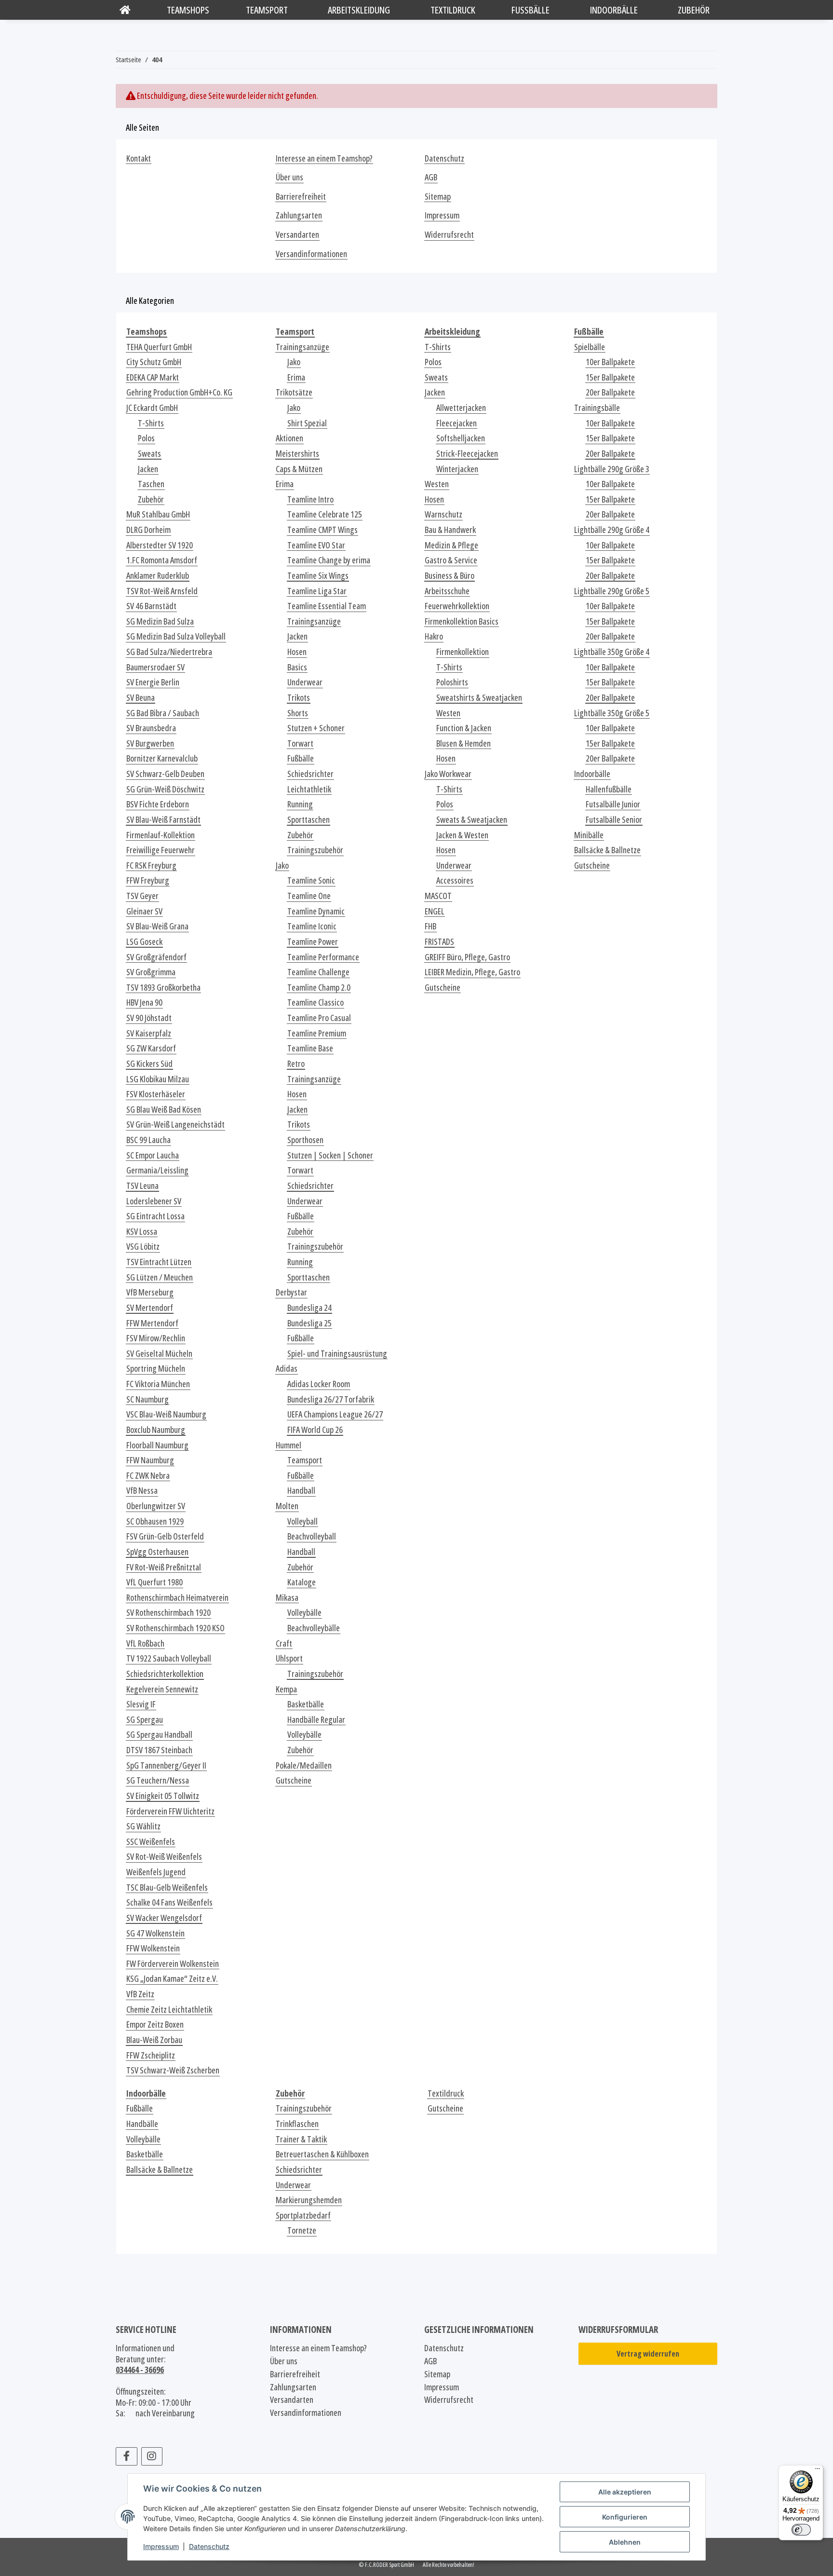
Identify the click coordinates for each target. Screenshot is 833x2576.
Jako (294, 362)
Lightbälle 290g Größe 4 (612, 530)
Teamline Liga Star (317, 591)
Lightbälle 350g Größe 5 (612, 713)
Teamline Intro (310, 499)
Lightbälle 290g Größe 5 (612, 591)
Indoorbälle (592, 774)
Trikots (299, 698)
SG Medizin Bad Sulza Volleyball (176, 636)
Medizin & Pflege (451, 545)
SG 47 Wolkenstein (155, 1933)
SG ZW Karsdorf (151, 1048)
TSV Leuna (142, 1186)
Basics (297, 667)
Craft (284, 1643)
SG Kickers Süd (149, 1064)
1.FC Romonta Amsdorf (162, 560)
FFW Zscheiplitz (151, 2055)
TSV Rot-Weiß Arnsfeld (162, 591)
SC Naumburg (148, 1399)
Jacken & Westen (462, 835)
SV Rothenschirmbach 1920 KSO (175, 1628)
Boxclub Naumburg (156, 1430)
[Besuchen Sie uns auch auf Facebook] (127, 2456)
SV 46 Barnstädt (151, 606)
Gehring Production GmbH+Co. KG (179, 392)
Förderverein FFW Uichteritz (170, 1811)
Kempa (286, 1689)
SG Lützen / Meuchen (160, 1277)
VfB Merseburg (150, 1292)
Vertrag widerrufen (648, 2354)
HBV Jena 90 (144, 1002)
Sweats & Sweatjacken (472, 820)
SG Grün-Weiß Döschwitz (165, 789)
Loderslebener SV (154, 1201)
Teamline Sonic (311, 880)
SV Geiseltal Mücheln (159, 1354)
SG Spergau (145, 1720)
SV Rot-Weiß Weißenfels (164, 1857)
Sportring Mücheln (156, 1369)
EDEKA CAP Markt (153, 377)
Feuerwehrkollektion (457, 606)
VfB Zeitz (140, 1994)
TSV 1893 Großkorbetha (163, 988)
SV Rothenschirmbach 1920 (168, 1613)
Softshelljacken (461, 438)
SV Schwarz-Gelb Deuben (165, 774)
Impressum (161, 2546)
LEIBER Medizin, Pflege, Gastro (472, 972)
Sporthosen (305, 1140)
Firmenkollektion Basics (462, 621)
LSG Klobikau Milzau (158, 1079)
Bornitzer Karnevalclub (162, 758)
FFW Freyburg (148, 880)
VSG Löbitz (143, 1247)
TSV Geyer (142, 896)
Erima (296, 377)
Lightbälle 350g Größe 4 (612, 652)
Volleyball (302, 1521)
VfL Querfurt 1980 (155, 1582)
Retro (296, 1064)
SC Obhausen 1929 (155, 1521)
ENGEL (435, 911)
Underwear (305, 682)
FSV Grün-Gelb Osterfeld (165, 1536)
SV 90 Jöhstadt (149, 1018)
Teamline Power (313, 942)
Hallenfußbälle (609, 789)
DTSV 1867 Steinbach (159, 1750)
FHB (430, 926)
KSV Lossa (142, 1232)
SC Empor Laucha (153, 1155)
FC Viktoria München (158, 1384)
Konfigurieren (625, 2517)
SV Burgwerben (150, 743)
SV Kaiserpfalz (149, 1033)
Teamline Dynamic (316, 911)
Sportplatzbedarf (303, 2215)
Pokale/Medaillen (304, 1765)
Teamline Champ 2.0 (319, 988)
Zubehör (151, 499)
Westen (437, 484)
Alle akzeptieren (625, 2492)
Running (300, 804)
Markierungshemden (309, 2200)
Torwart (300, 743)
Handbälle (142, 2124)
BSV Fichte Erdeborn (158, 804)
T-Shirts (151, 423)
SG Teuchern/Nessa (158, 1780)
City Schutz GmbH (154, 362)
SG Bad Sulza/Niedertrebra (169, 652)
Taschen (151, 484)
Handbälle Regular (316, 1720)
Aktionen (289, 438)
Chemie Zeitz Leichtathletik (169, 2010)
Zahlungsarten (299, 215)
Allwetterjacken (461, 408)
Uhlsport (289, 1658)
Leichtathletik (309, 789)
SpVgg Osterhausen (157, 1552)
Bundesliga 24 (309, 1308)
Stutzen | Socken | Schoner (330, 1155)
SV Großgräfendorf (156, 957)
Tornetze (302, 2230)
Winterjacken (457, 469)
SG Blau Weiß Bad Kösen (164, 1110)
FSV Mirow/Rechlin (156, 1338)
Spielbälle (590, 347)
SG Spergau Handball (159, 1735)
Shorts (298, 713)
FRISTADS (439, 942)
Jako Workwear (448, 774)
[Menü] (818, 2471)
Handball (301, 1491)
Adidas (287, 1369)
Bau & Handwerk (450, 530)
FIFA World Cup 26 (315, 1430)
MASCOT (438, 896)
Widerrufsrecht (449, 235)
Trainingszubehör (315, 850)
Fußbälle (301, 758)
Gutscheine (294, 1780)
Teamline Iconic (312, 926)
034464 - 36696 (140, 2370)
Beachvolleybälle (314, 1628)
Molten (287, 1506)
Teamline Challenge (318, 972)
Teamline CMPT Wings (322, 530)
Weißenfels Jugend (156, 1872)
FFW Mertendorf (152, 1323)
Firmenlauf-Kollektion (161, 835)
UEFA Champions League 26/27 (335, 1414)
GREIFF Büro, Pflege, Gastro (467, 957)
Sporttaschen (309, 820)
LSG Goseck (144, 942)
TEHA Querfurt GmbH (159, 347)
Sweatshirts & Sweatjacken (479, 698)
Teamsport (305, 1460)
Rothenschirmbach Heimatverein (177, 1598)
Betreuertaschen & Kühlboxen (322, 2154)
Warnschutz (443, 514)
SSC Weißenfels (151, 1842)
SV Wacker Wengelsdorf (164, 1918)
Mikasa (287, 1598)
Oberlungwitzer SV (156, 1506)
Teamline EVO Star (316, 545)
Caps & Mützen (299, 469)
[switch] (801, 2530)
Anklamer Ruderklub (158, 576)
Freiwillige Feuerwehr (161, 850)
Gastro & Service (451, 560)
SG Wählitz (143, 1826)
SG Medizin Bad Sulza (160, 621)
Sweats (149, 454)
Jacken (148, 469)
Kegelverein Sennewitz (162, 1689)
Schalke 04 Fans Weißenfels (169, 1902)
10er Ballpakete (610, 362)
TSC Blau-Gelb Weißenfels (167, 1888)
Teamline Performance (323, 957)
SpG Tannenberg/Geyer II (166, 1765)
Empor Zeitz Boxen (155, 2024)
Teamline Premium (317, 1033)
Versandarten (297, 235)
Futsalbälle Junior (613, 804)
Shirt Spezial (307, 423)
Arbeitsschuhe (447, 591)
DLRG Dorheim (148, 530)
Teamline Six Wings (318, 576)
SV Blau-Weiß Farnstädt (163, 820)
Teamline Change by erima (329, 560)
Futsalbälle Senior (614, 820)
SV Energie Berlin (153, 682)
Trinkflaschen (297, 2124)
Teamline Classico (316, 1002)
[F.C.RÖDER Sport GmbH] (125, 10)
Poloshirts (452, 682)
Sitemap (438, 197)
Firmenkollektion (463, 652)
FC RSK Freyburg (151, 865)
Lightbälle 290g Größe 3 (612, 469)
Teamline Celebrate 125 (325, 514)
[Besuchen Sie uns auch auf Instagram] (152, 2456)
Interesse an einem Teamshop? (324, 158)
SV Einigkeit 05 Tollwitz (163, 1796)
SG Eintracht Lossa (155, 1216)
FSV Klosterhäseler (156, 1094)
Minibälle (589, 835)
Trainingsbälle (597, 408)
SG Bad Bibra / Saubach (163, 713)
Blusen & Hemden (464, 743)
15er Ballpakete (610, 377)
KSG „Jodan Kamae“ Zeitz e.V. (172, 1979)
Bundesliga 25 (309, 1323)
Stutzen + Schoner (316, 728)
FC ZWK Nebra (148, 1476)
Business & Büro (450, 576)
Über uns (289, 177)
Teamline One (309, 896)
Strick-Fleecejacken (467, 454)
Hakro (434, 636)
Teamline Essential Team (327, 606)
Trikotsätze (294, 392)
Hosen (297, 652)
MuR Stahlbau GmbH (158, 514)
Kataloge (302, 1582)
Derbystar (291, 1292)
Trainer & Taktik (301, 2139)
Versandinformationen (311, 254)
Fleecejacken (457, 423)
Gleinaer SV (144, 911)
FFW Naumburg (150, 1460)
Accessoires (455, 880)
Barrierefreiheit (301, 197)
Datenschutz (209, 2546)
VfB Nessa (142, 1491)
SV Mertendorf (150, 1308)
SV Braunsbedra (151, 728)
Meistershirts (297, 454)
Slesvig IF (141, 1704)
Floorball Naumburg (157, 1445)
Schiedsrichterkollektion (165, 1674)
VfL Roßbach (145, 1643)
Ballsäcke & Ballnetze (607, 850)
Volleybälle (304, 1613)
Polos (146, 438)
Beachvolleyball (312, 1536)
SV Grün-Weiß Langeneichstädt (175, 1124)
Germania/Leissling (157, 1170)
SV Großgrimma (151, 972)
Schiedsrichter (310, 774)
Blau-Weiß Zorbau (154, 2040)
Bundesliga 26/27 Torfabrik (331, 1399)
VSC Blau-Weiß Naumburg (166, 1414)
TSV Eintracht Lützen (159, 1262)
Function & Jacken (464, 728)
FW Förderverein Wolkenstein (173, 1964)
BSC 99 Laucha (148, 1140)
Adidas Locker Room (319, 1384)
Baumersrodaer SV (155, 667)
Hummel (289, 1445)
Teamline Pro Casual (319, 1018)
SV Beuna (141, 698)
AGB (431, 177)
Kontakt (139, 158)
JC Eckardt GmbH (152, 408)
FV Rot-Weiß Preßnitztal (164, 1567)
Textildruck (446, 2093)
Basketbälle (306, 1704)
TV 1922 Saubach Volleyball (169, 1658)
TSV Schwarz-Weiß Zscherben (173, 2070)
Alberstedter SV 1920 (160, 545)
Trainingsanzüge (302, 347)
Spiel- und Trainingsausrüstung (337, 1354)
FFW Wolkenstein (153, 1948)
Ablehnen (625, 2542)
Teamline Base (310, 1048)
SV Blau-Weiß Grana (157, 926)
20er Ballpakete (610, 392)
